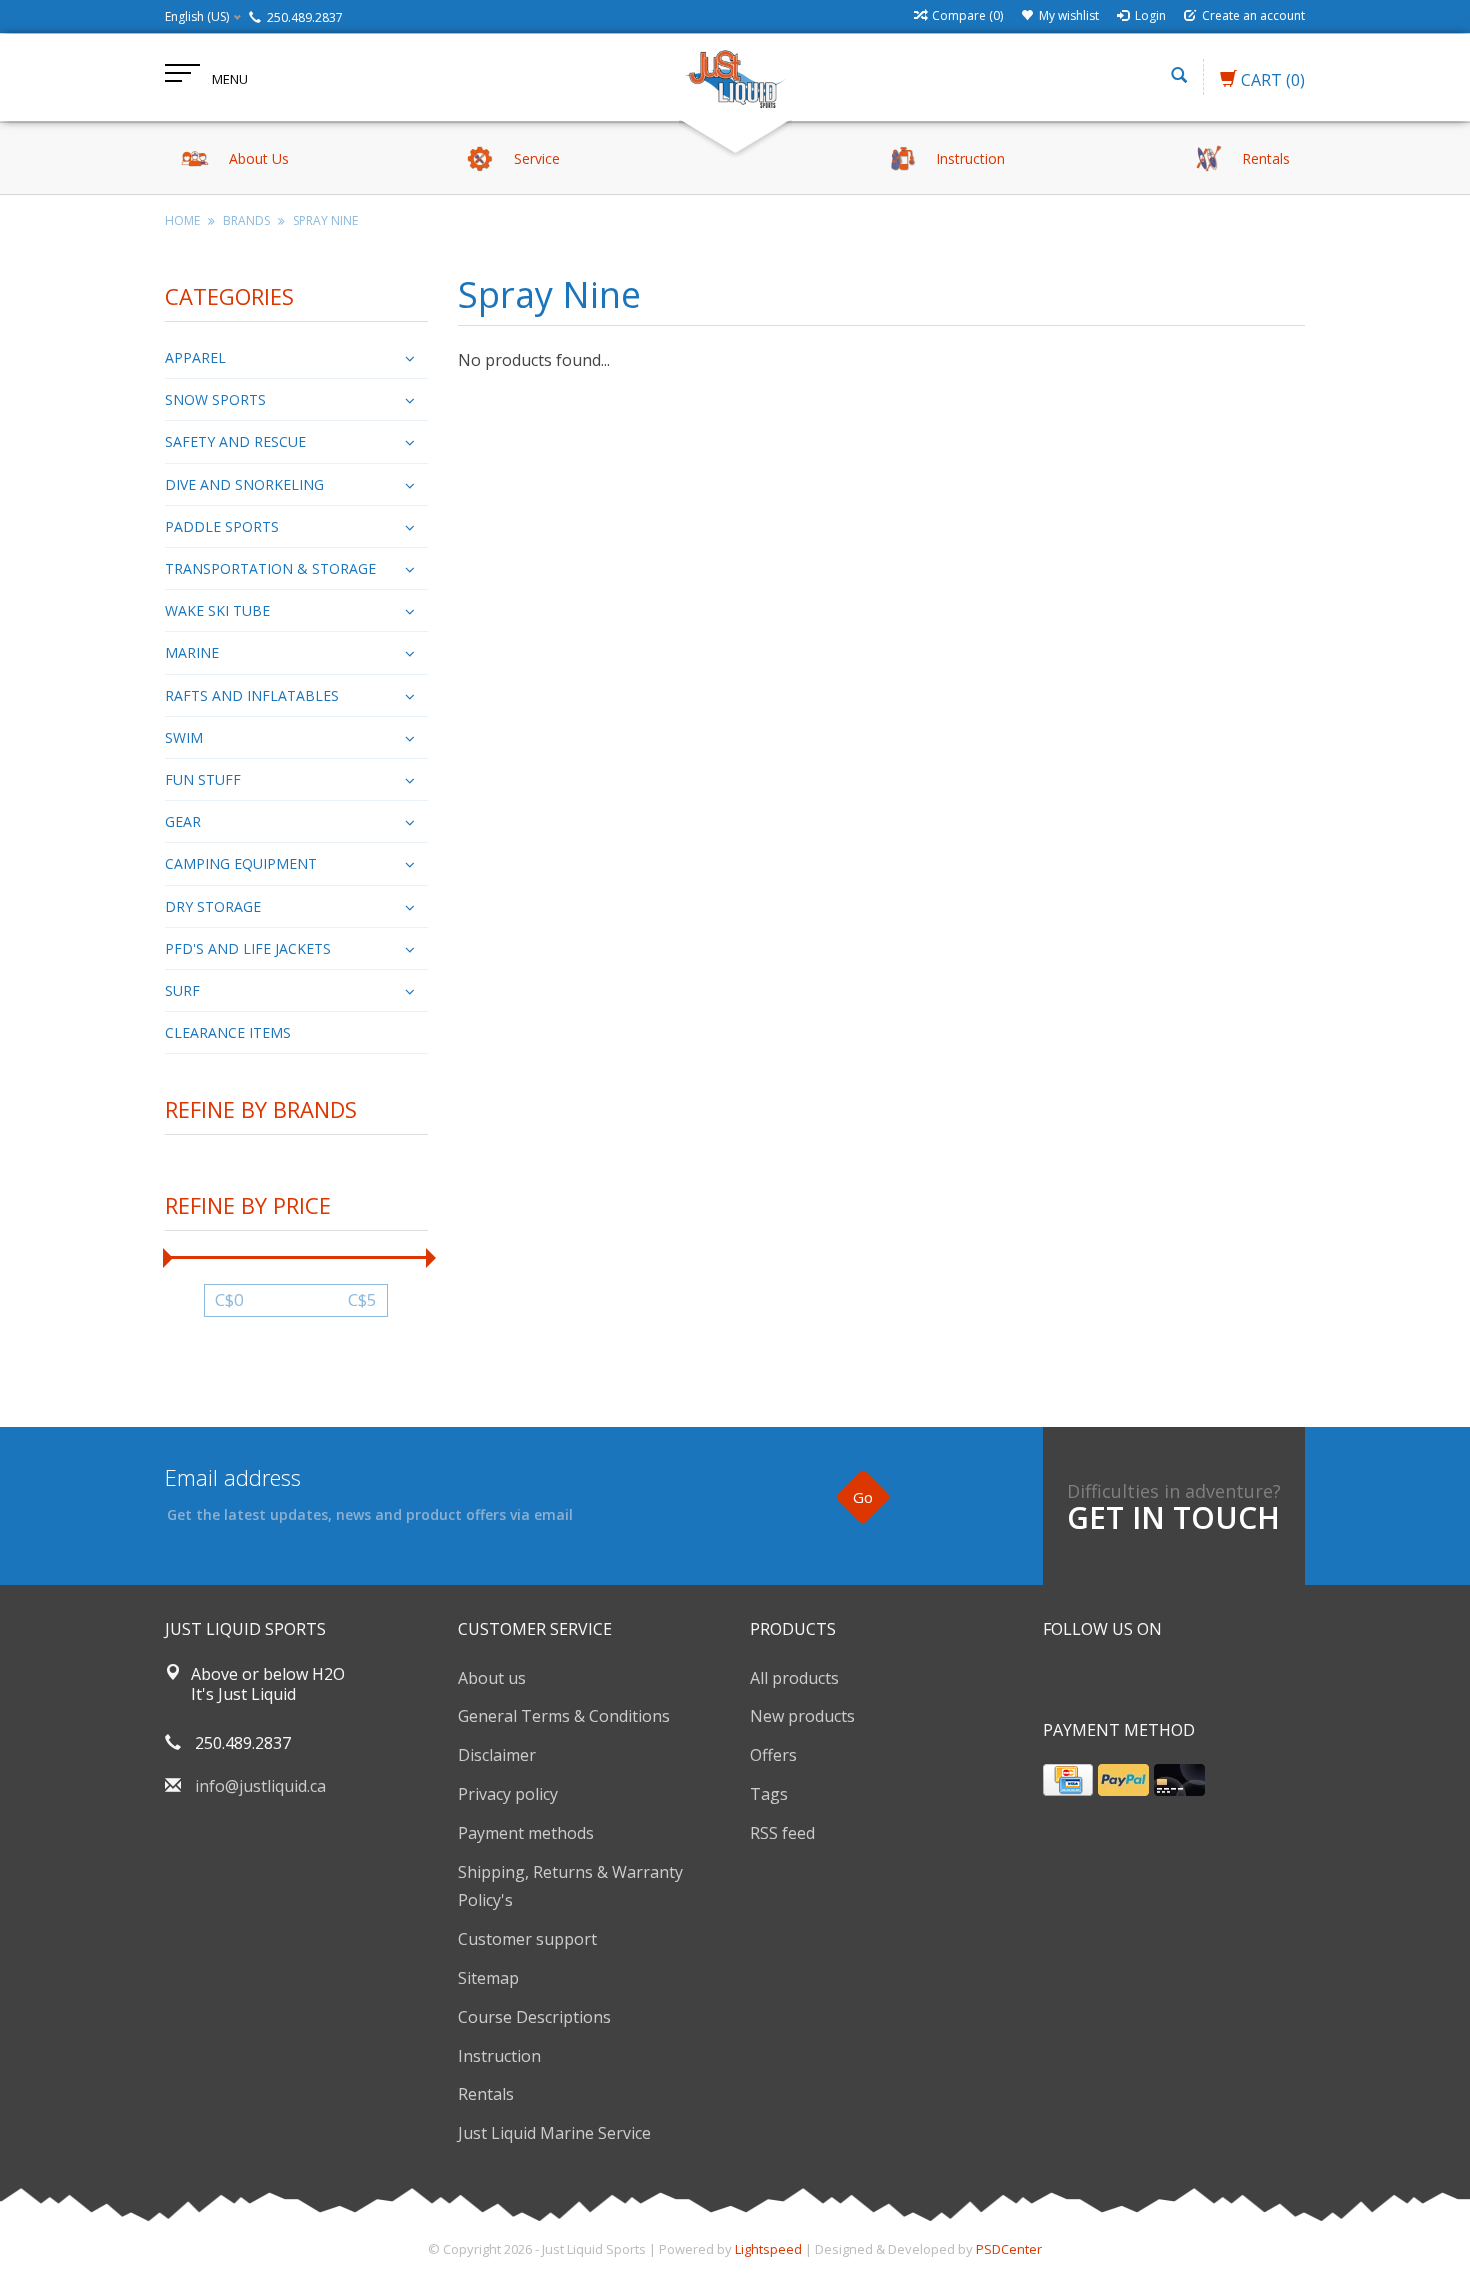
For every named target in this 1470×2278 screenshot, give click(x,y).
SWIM (184, 737)
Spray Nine (325, 220)
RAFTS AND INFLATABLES (252, 695)
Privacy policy (508, 1794)
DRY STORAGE (213, 906)
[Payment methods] (1068, 1780)
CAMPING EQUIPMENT (241, 863)
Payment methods (526, 1833)
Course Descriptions (534, 2017)
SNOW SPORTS (215, 399)
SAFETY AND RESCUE (235, 441)
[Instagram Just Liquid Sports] (1167, 1680)
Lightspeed (768, 2249)
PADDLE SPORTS (222, 526)
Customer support (527, 1939)
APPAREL (195, 357)
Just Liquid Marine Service (554, 2133)
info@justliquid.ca (260, 1786)
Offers (773, 1755)
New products (802, 1716)
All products (794, 1678)
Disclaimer (497, 1755)
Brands (246, 220)
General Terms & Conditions (564, 1716)
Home (182, 220)
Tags (769, 1794)
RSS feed (782, 1833)
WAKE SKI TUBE (217, 610)
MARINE (192, 652)
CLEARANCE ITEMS (228, 1032)
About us (492, 1678)
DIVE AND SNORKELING (244, 484)
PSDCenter (1009, 2249)
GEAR (183, 821)
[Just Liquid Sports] (735, 77)
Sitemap (488, 1978)
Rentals (486, 2094)
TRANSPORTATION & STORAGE (270, 568)
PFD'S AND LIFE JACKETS (248, 948)
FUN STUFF (203, 779)
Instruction (499, 2056)
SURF (182, 990)
